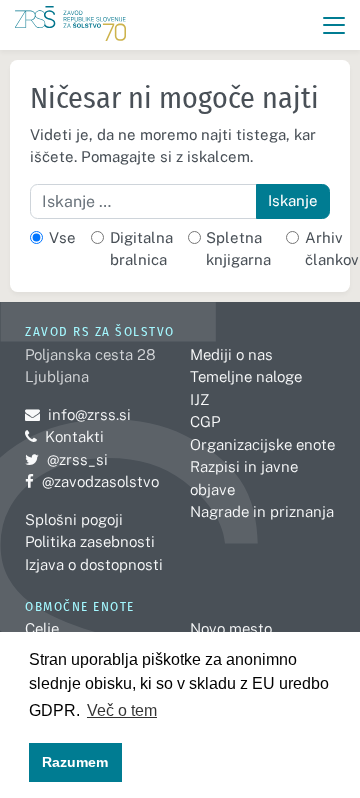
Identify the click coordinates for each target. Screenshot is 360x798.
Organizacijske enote (262, 444)
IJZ (199, 399)
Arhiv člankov (332, 249)
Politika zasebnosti (90, 541)
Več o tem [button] (122, 710)
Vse (62, 237)
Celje (42, 628)
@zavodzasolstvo (92, 481)
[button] (334, 25)
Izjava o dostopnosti (94, 564)
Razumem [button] (75, 762)
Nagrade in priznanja (262, 511)
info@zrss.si (78, 414)
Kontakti (74, 436)
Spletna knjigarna (238, 249)
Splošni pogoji (74, 519)
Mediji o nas (231, 354)
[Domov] (70, 25)
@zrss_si (66, 459)
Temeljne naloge (246, 376)
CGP (205, 421)
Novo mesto (231, 628)
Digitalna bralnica (141, 249)
